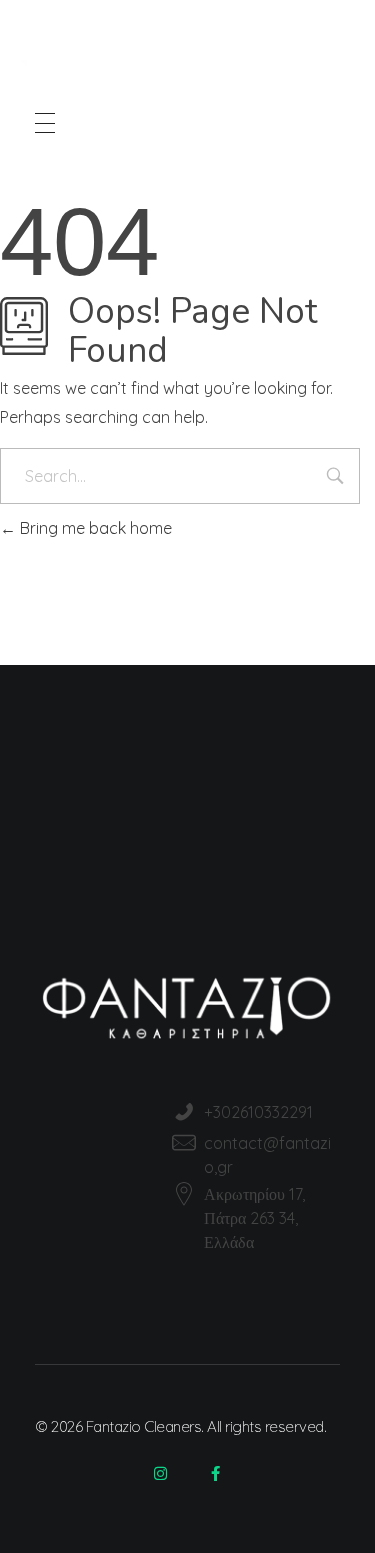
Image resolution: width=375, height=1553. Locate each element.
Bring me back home (94, 528)
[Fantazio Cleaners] (166, 58)
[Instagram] (160, 1473)
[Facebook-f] (215, 1473)
